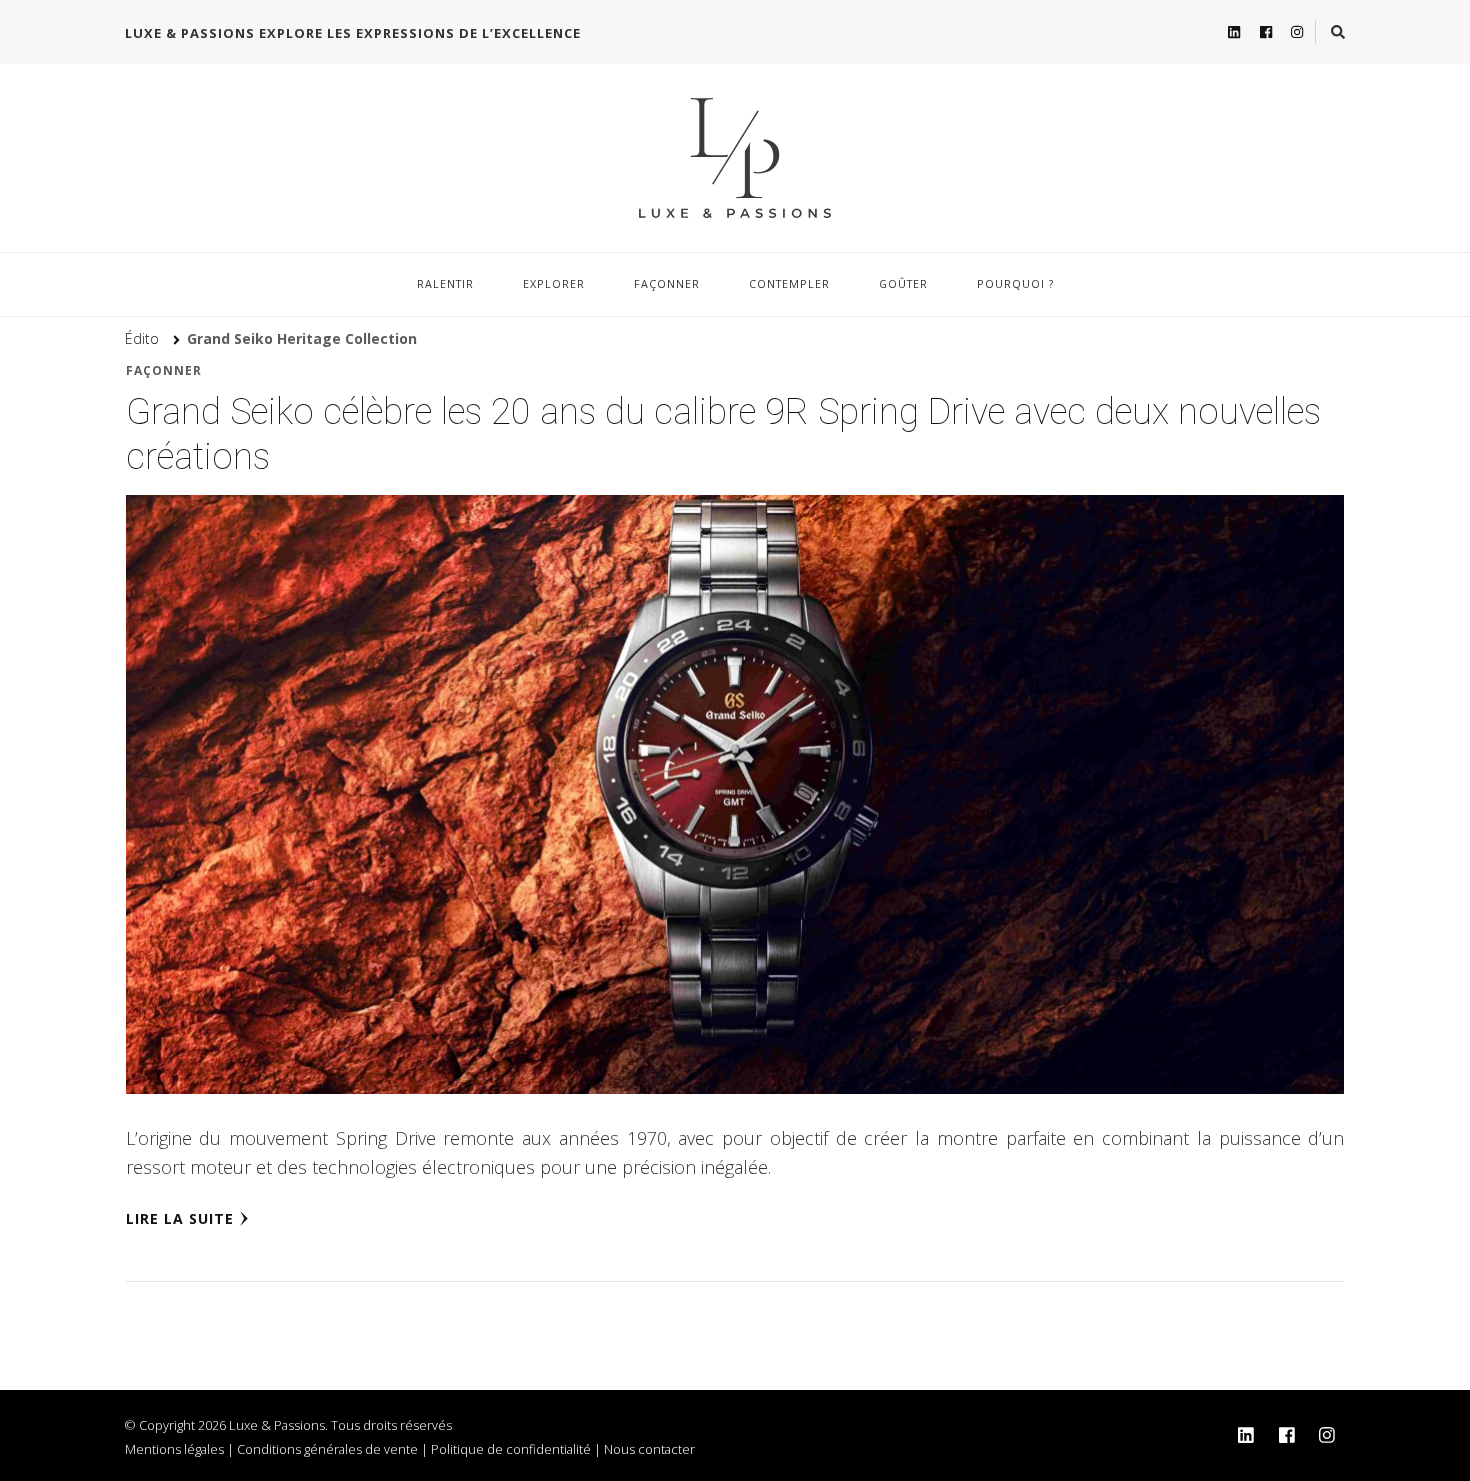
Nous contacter (649, 1449)
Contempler (789, 283)
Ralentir (445, 283)
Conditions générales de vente (327, 1449)
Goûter (903, 283)
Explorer (554, 283)
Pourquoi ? (1015, 283)
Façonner (667, 283)
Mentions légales (174, 1449)
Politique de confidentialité (511, 1449)
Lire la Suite (180, 1218)
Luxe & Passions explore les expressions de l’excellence (353, 33)
